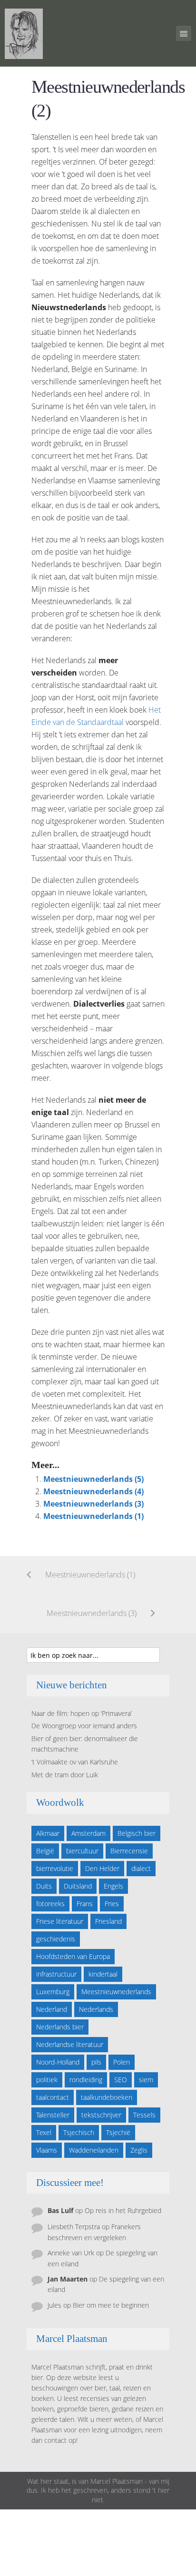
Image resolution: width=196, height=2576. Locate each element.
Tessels (144, 2115)
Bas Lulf (60, 2210)
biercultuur (82, 1851)
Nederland (52, 2009)
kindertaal (103, 1974)
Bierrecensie (129, 1851)
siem (146, 2080)
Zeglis (139, 2150)
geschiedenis (56, 1939)
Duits (44, 1886)
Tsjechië (118, 2132)
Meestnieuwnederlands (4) (93, 1491)
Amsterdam (88, 1833)
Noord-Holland (58, 2062)
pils (96, 2062)
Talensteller (53, 2115)
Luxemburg (53, 1992)
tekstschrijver (101, 2115)
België (45, 1851)
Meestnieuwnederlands (116, 1992)
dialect (141, 1868)
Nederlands (96, 2009)
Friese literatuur (60, 1921)
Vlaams (47, 2150)
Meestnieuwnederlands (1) (93, 1516)
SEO (121, 2080)
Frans (85, 1904)
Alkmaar (48, 1833)
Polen (122, 2062)
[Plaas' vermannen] (24, 33)
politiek (47, 2080)
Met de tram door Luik (65, 1775)
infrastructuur (56, 1974)
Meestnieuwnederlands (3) (93, 1504)
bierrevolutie (55, 1868)
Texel (44, 2132)
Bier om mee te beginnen (111, 2305)
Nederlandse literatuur (70, 2044)
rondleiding (86, 2080)
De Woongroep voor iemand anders (84, 1726)
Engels (113, 1886)
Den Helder (102, 1868)
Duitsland (78, 1886)
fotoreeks (50, 1904)
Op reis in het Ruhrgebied (123, 2210)
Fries (112, 1904)
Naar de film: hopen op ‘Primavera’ (82, 1713)
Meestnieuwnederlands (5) (93, 1479)
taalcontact (53, 2097)
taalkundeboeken (107, 2097)
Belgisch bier (137, 1833)
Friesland (108, 1921)
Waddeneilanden (94, 2150)
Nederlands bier (60, 2027)
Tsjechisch (79, 2132)
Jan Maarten (68, 2279)
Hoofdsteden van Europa (73, 1956)
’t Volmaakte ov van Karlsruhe (75, 1762)
